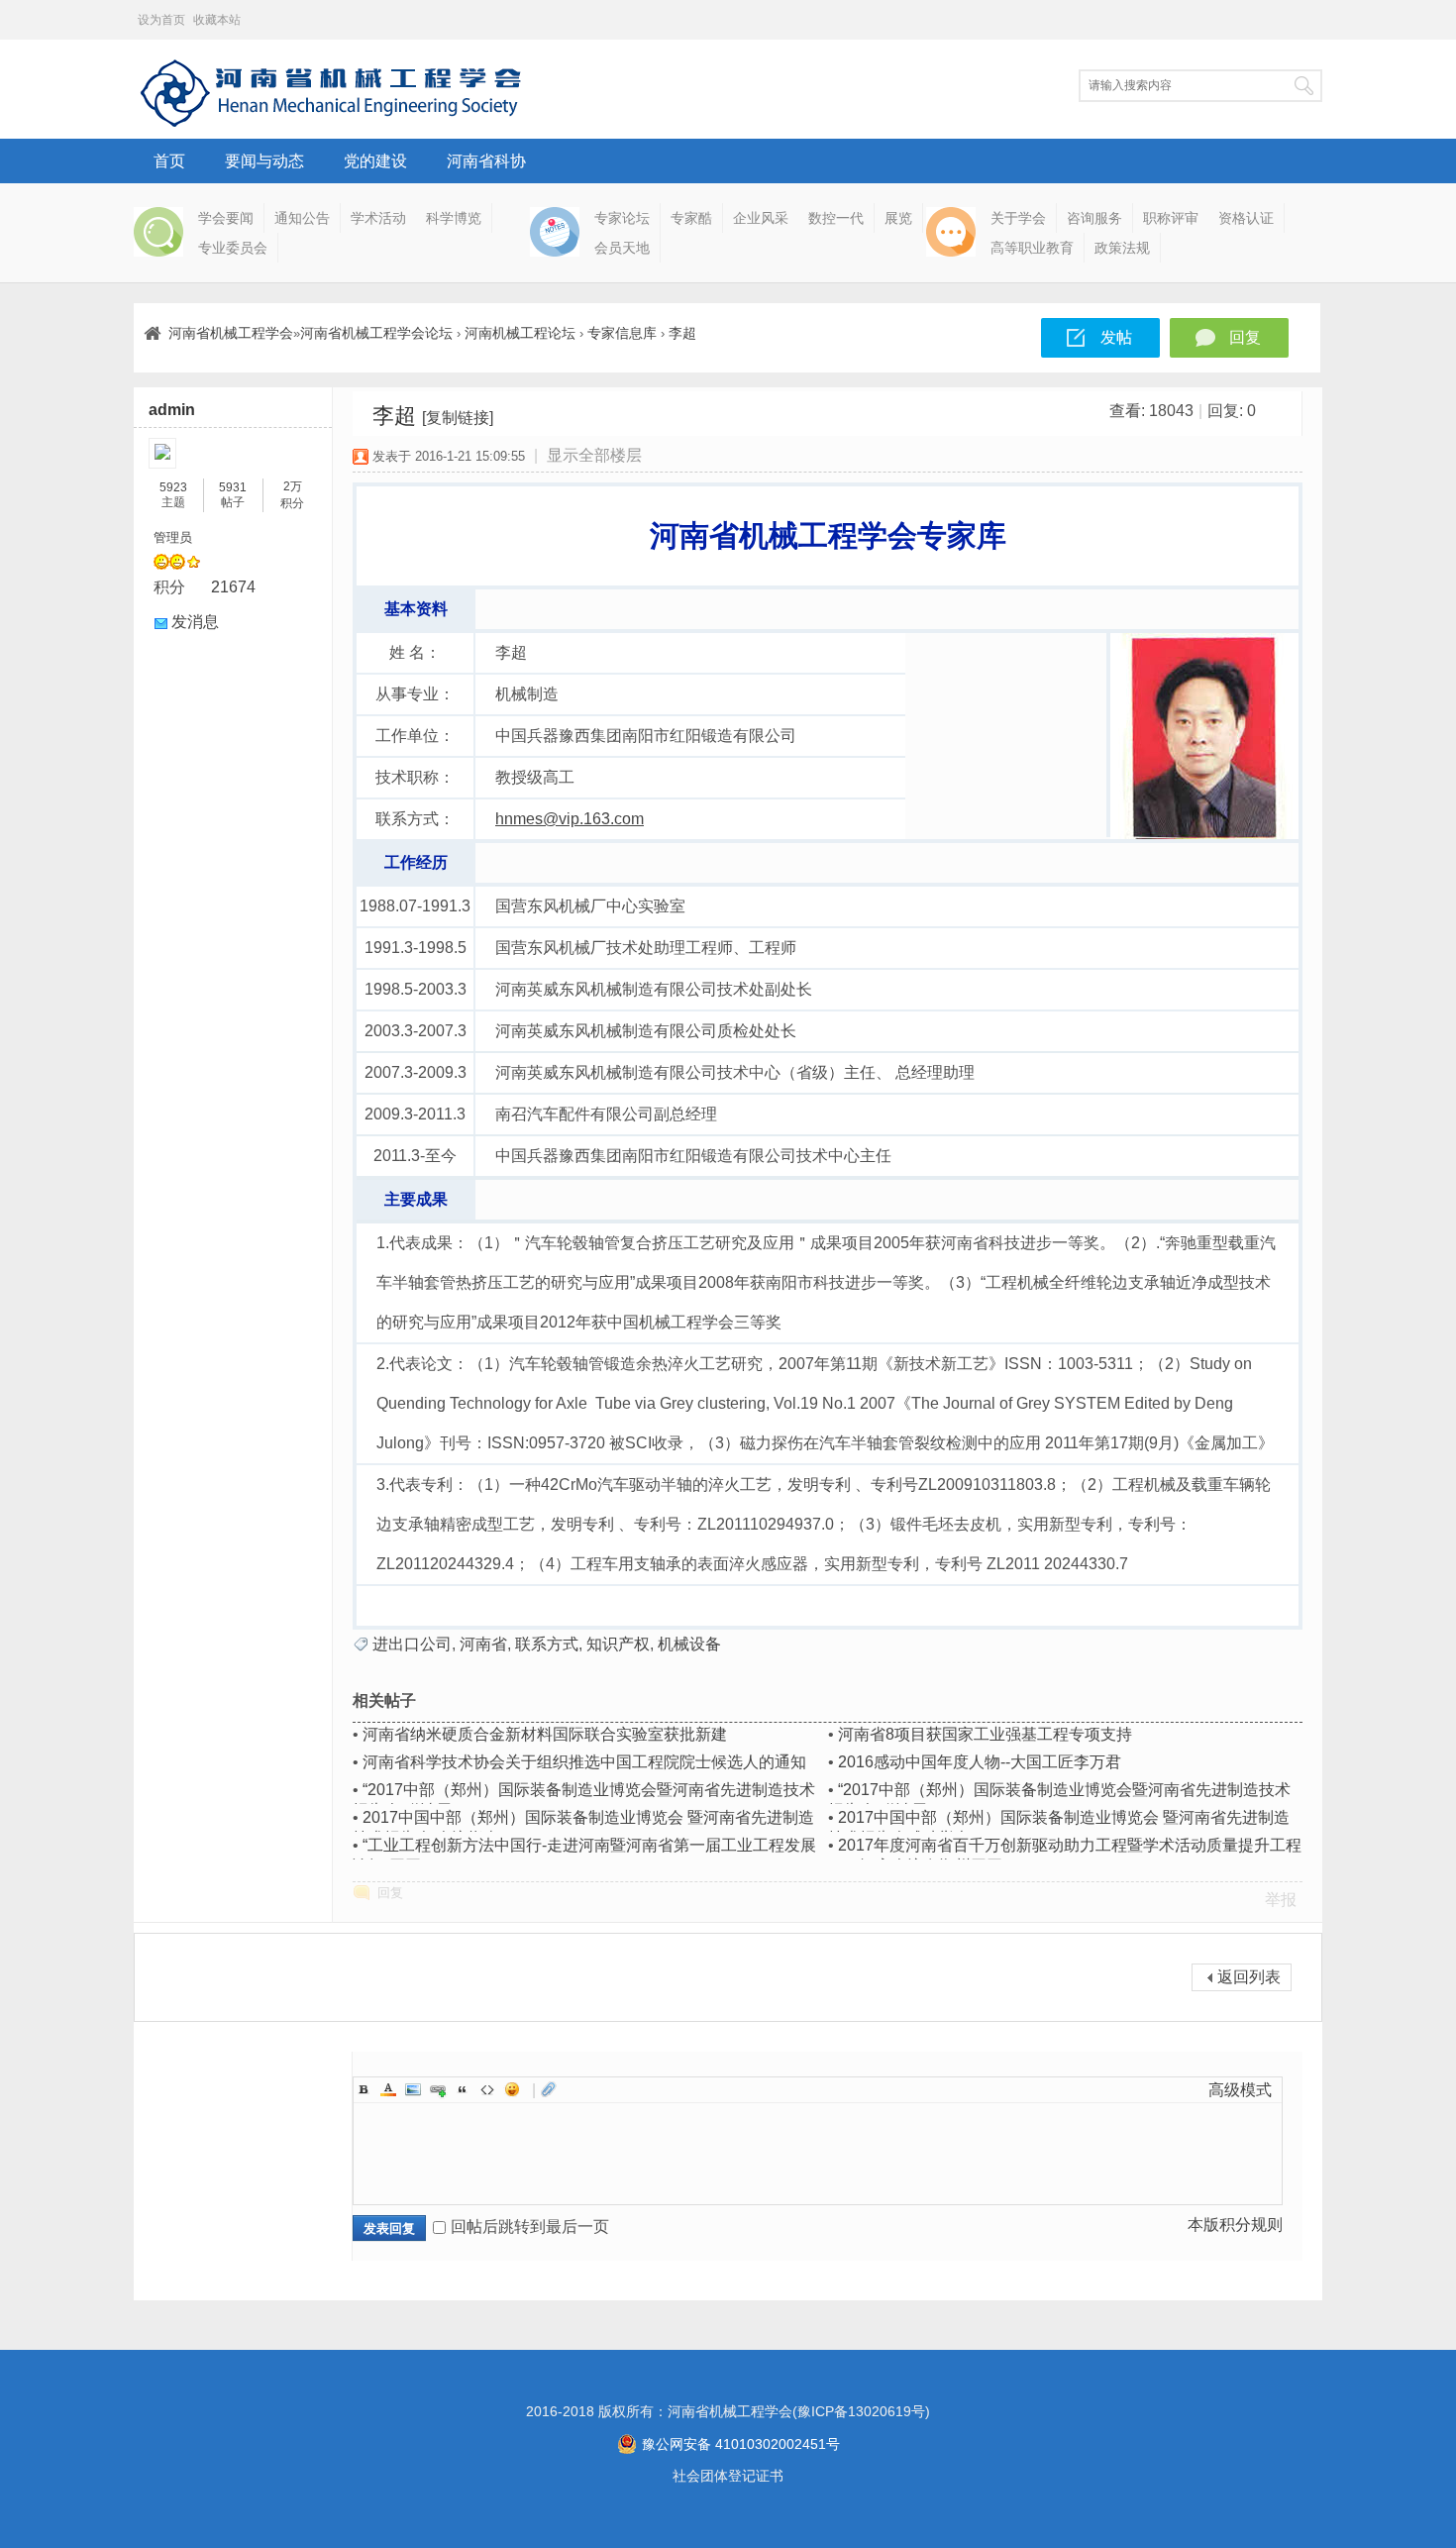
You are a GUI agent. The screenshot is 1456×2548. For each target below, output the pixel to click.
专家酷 (691, 218)
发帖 (1116, 337)
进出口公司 (412, 1644)
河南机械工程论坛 (520, 333)
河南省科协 (486, 161)
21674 (233, 587)
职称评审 (1171, 218)
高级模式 (1240, 2090)
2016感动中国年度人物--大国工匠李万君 (980, 1762)
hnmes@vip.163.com (570, 819)
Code (487, 2089)
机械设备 (689, 1644)
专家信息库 (622, 333)
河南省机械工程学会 (231, 333)
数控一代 (836, 218)
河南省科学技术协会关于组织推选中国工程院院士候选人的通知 (584, 1762)
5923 (173, 487)
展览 (898, 218)
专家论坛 (622, 218)
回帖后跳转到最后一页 (530, 2227)
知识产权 (618, 1644)
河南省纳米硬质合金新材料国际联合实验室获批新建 (545, 1734)
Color (388, 2089)
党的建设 (375, 161)
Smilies (512, 2089)
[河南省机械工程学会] (332, 123)
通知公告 (302, 218)
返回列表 (1249, 1977)
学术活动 (378, 218)
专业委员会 (233, 248)
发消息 (195, 622)
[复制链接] (458, 418)
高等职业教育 (1032, 248)
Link (438, 2089)
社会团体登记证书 (728, 2476)
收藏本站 (217, 20)
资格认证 (1246, 218)
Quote (463, 2089)
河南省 (483, 1644)
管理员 (173, 537)
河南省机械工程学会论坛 (376, 333)
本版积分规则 (1235, 2225)
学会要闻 (226, 218)
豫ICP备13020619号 (861, 2411)
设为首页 (161, 20)
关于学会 (1018, 218)
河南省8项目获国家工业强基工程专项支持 (985, 1734)
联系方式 (547, 1644)
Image (413, 2089)
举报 (1281, 1900)
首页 (169, 161)
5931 (233, 487)
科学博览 (454, 218)
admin (172, 410)
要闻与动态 (264, 161)
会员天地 (622, 248)
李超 (682, 333)
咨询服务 (1094, 218)
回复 (1245, 337)
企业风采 (761, 218)
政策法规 (1122, 248)
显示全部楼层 (594, 455)
